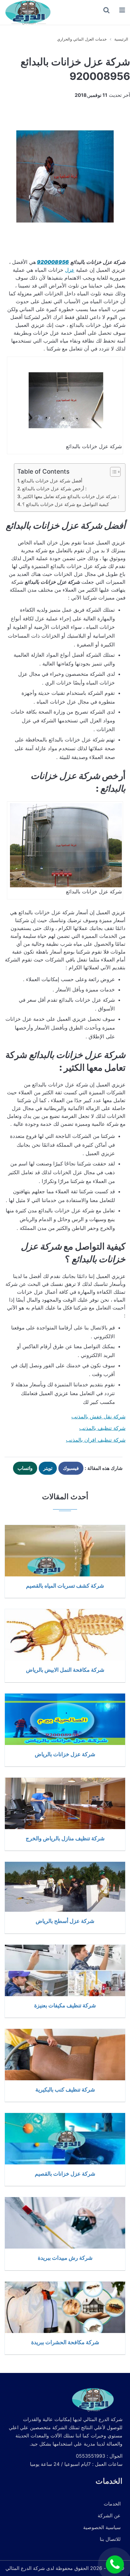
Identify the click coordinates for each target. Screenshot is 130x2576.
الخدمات (112, 2504)
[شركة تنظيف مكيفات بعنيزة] (65, 1970)
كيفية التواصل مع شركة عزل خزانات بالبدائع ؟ (66, 504)
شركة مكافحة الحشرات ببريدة (65, 2342)
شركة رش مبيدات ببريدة (65, 2258)
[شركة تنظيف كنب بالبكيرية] (65, 2055)
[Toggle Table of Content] (112, 472)
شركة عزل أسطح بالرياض (65, 1921)
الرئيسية (121, 39)
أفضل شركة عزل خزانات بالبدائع (52, 481)
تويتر (48, 1468)
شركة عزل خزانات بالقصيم (65, 2173)
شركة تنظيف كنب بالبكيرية (65, 2089)
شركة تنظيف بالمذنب (102, 1428)
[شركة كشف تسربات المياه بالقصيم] (65, 1551)
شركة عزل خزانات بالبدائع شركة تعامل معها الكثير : (71, 496)
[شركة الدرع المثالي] (27, 12)
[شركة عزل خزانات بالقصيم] (65, 2139)
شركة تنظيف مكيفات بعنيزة (65, 2005)
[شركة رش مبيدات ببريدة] (65, 2223)
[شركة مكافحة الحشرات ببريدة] (65, 2307)
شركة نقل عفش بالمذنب (98, 1417)
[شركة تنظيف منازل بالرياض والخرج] (65, 1803)
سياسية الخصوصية (102, 2527)
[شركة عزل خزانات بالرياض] (65, 1719)
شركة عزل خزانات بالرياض (65, 1754)
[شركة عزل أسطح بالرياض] (65, 1887)
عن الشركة (109, 2515)
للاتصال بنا (110, 2539)
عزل (70, 270)
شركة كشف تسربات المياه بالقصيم (65, 1585)
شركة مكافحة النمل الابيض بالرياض (65, 1670)
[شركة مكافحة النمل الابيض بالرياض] (65, 1635)
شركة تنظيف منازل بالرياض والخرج (65, 1838)
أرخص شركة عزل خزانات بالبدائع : (54, 489)
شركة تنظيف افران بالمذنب (96, 1440)
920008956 (53, 262)
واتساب (25, 1468)
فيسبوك (71, 1468)
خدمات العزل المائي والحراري (82, 39)
